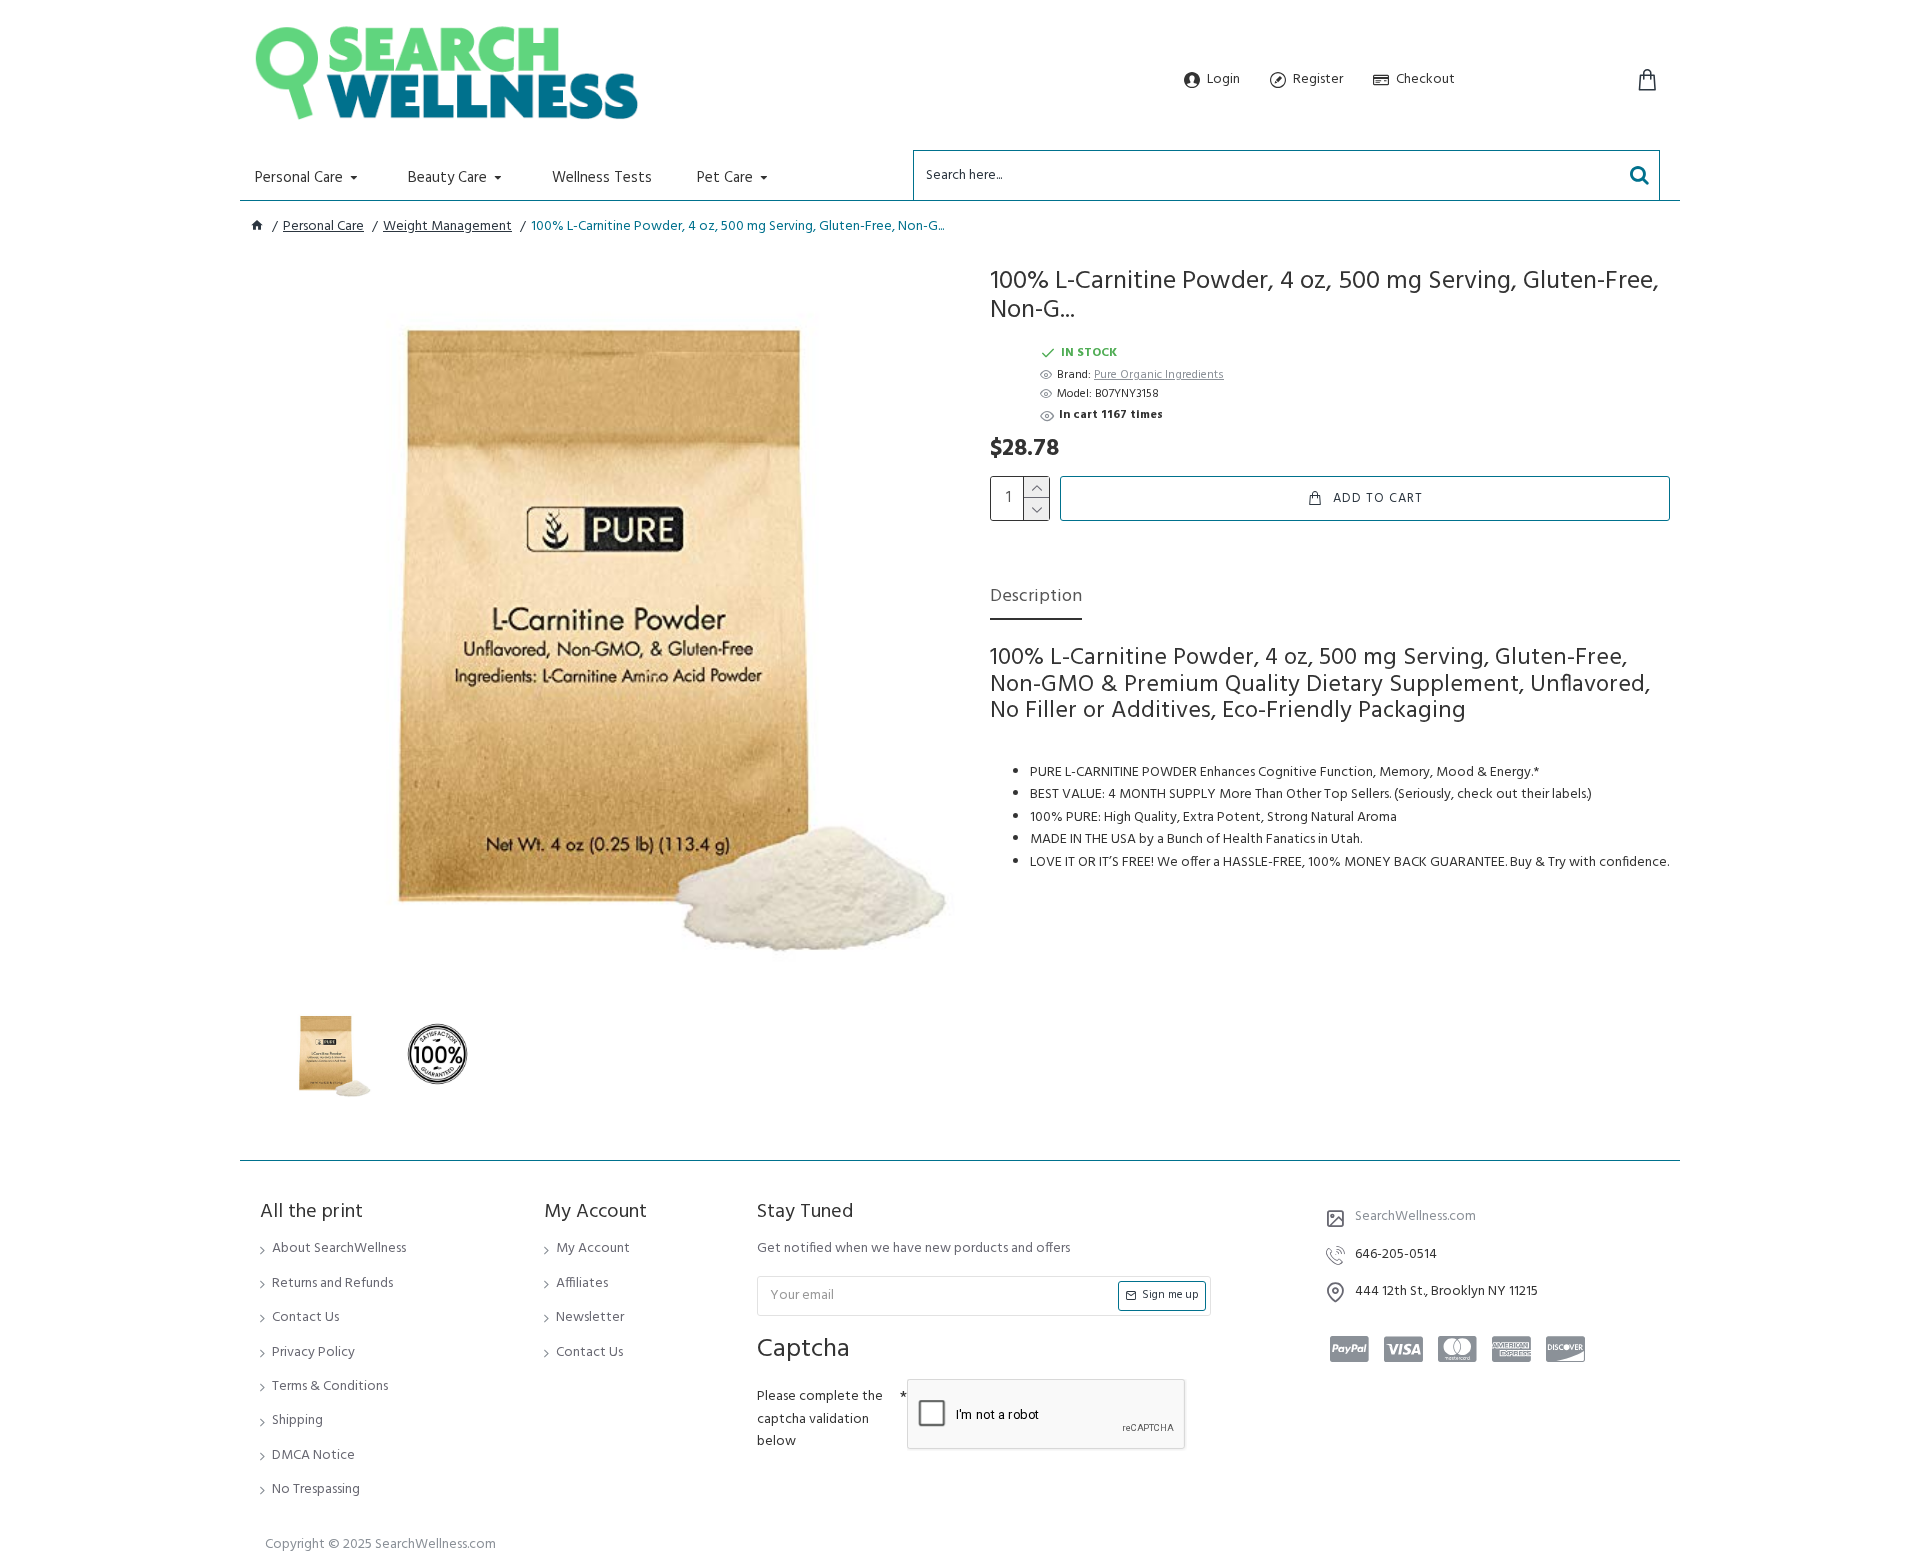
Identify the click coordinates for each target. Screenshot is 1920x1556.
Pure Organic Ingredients (1159, 375)
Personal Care (323, 227)
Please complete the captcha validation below (820, 1419)
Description (1036, 598)
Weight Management (447, 227)
